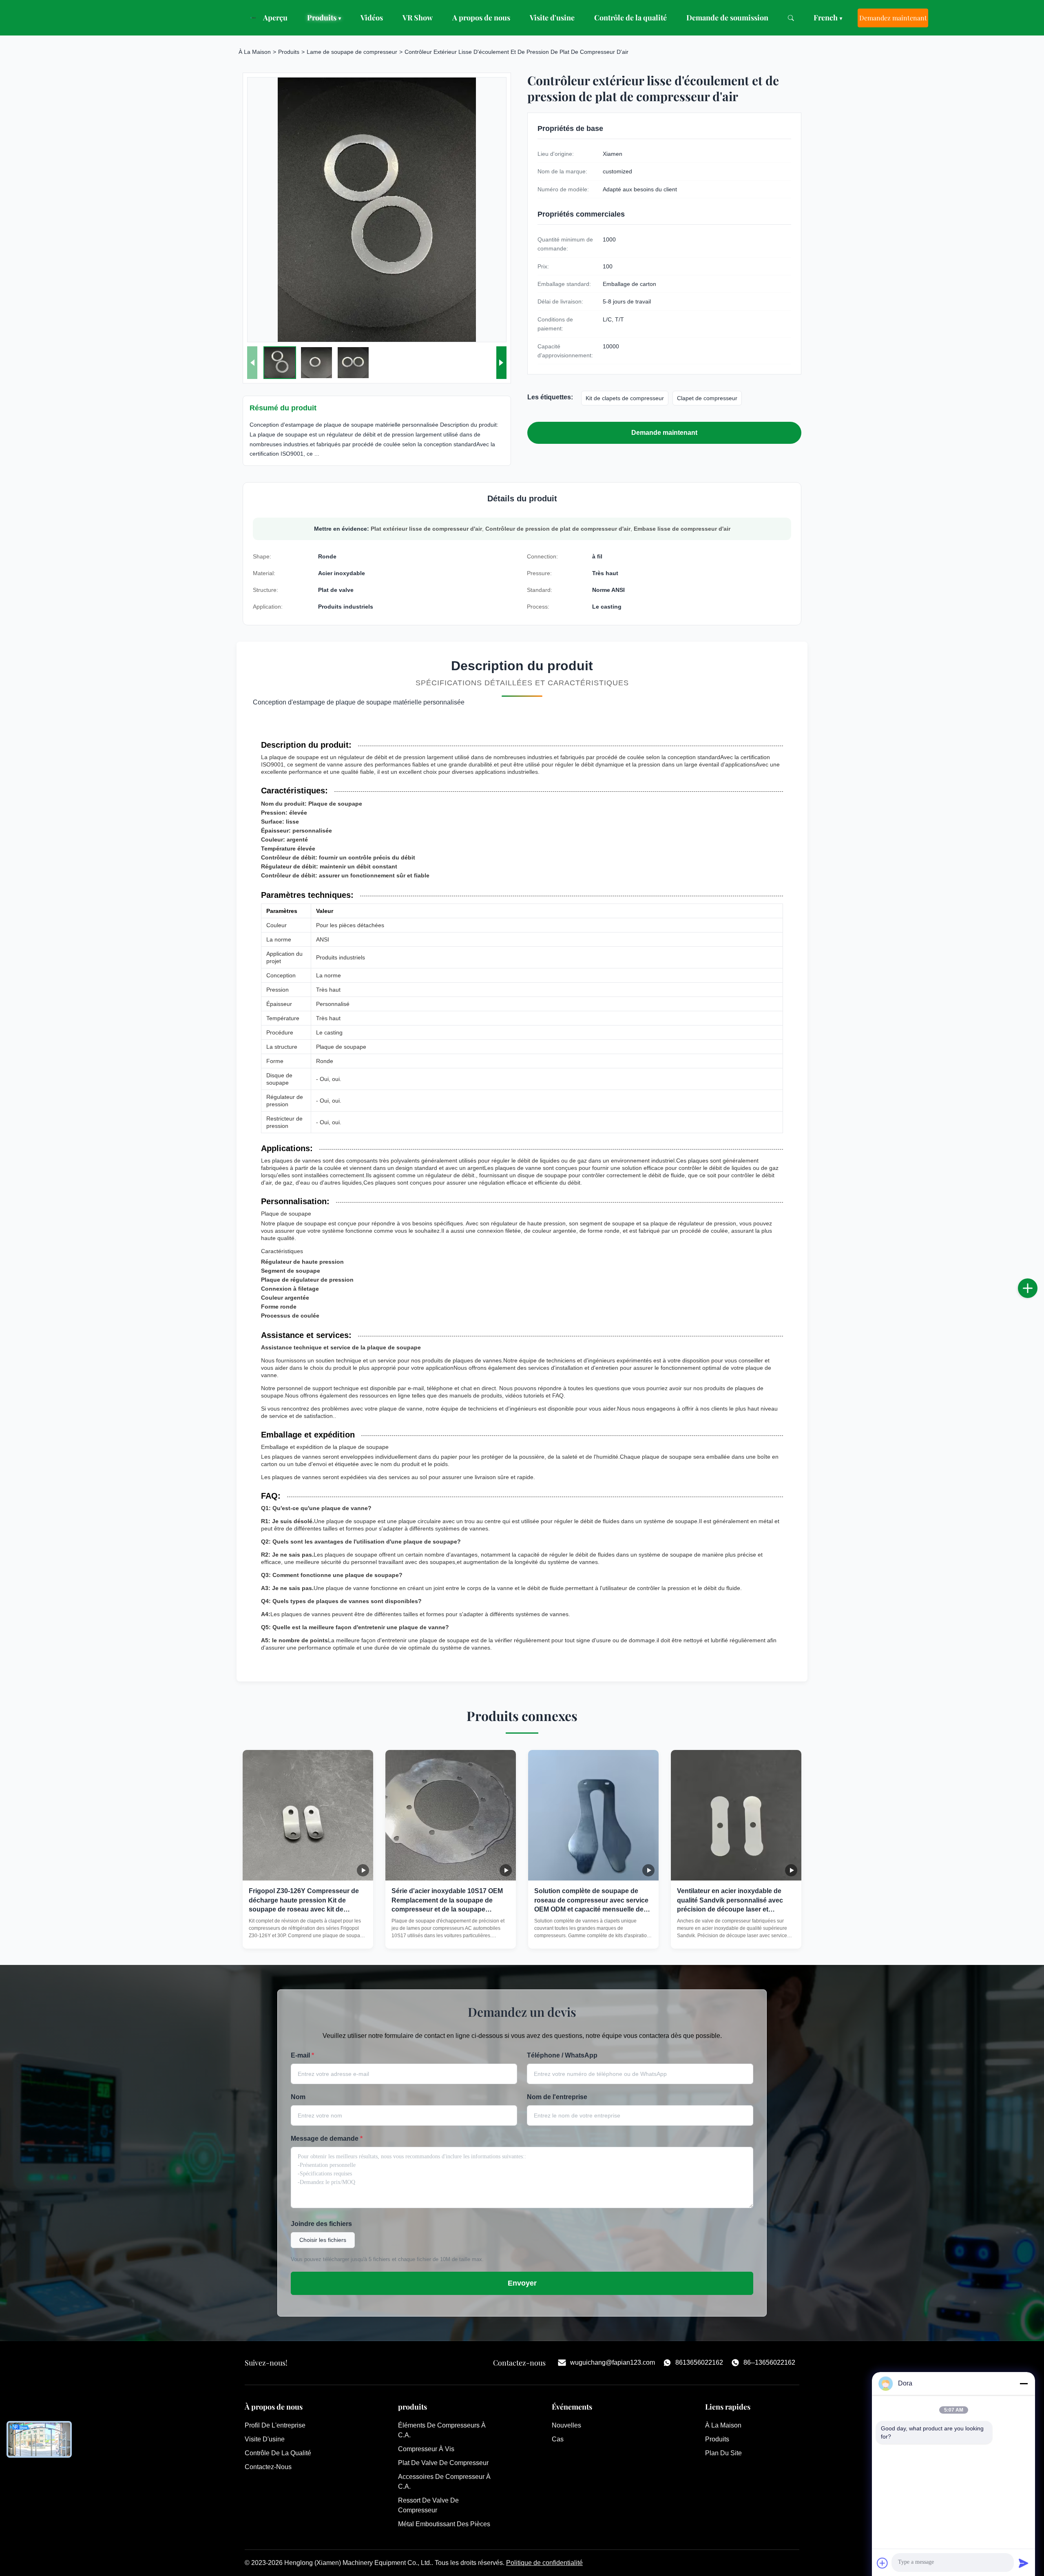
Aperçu (275, 18)
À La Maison (255, 52)
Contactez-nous (268, 2467)
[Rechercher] (791, 18)
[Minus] (1024, 2383)
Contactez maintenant (308, 1935)
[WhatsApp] (1036, 1315)
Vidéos (372, 18)
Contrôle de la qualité (630, 18)
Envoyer (522, 2283)
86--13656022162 (769, 2362)
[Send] (1024, 2563)
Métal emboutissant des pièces (444, 2524)
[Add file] (883, 2563)
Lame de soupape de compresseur (352, 52)
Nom (298, 2097)
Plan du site (723, 2453)
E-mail (302, 2055)
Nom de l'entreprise (557, 2097)
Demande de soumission (727, 18)
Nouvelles (566, 2425)
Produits (324, 18)
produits (717, 2439)
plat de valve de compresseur (443, 2463)
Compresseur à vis (426, 2449)
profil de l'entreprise (275, 2425)
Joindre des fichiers (321, 2224)
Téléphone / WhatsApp (562, 2055)
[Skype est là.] (1036, 1297)
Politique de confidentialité (544, 2563)
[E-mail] (1036, 1279)
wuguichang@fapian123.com (613, 2362)
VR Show (418, 18)
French (828, 18)
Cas (558, 2439)
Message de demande (327, 2139)
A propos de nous (481, 18)
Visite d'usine (552, 18)
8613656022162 (699, 2362)
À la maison (723, 2425)
